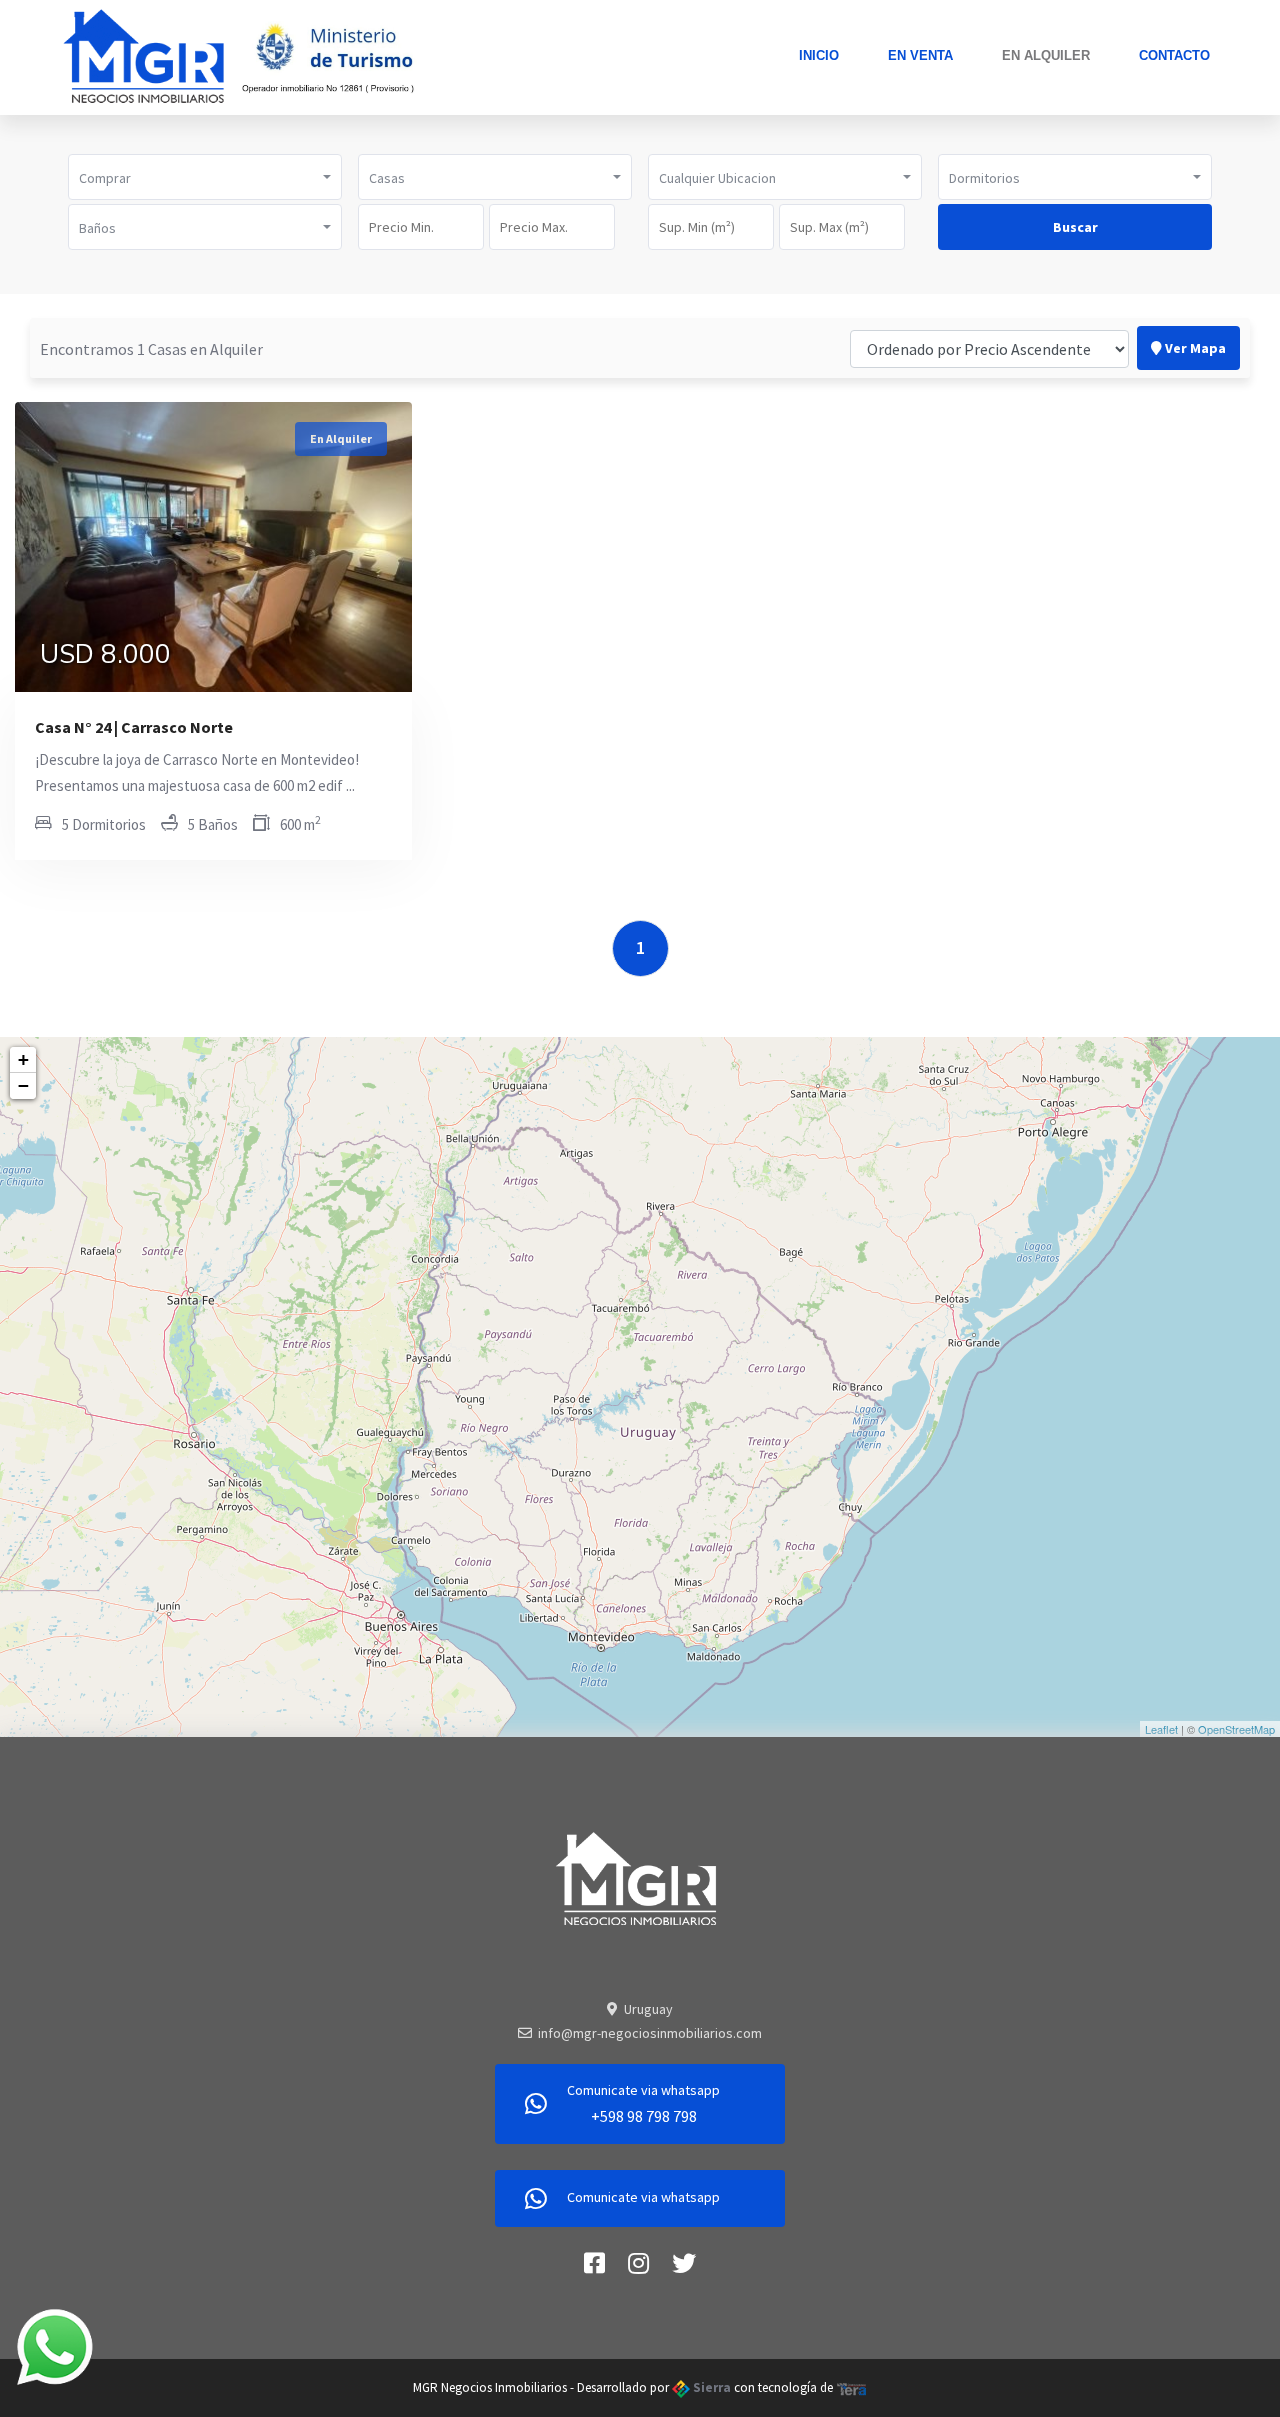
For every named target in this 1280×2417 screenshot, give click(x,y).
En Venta (920, 55)
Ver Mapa (1194, 348)
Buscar (1075, 227)
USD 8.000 (105, 657)
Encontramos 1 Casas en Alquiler (151, 349)
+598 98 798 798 (644, 2116)
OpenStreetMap (1236, 1729)
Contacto (1174, 55)
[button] (205, 177)
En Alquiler (1046, 55)
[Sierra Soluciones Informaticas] (852, 2387)
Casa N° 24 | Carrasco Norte (134, 727)
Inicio (819, 55)
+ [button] (23, 1059)
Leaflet (1161, 1729)
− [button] (23, 1085)
